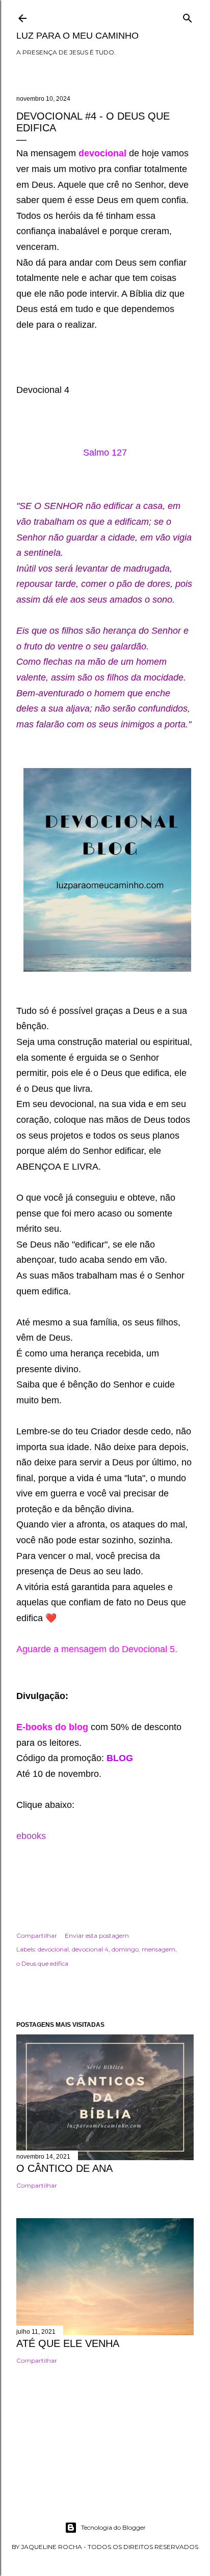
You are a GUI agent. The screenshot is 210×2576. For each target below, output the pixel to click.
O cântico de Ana (64, 2168)
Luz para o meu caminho (77, 36)
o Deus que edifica (42, 1963)
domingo (125, 1949)
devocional (53, 1949)
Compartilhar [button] (37, 1935)
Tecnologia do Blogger (113, 2527)
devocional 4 (90, 1949)
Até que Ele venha (68, 2343)
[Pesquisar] (188, 16)
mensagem (159, 1949)
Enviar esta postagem (97, 1935)
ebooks (31, 1836)
